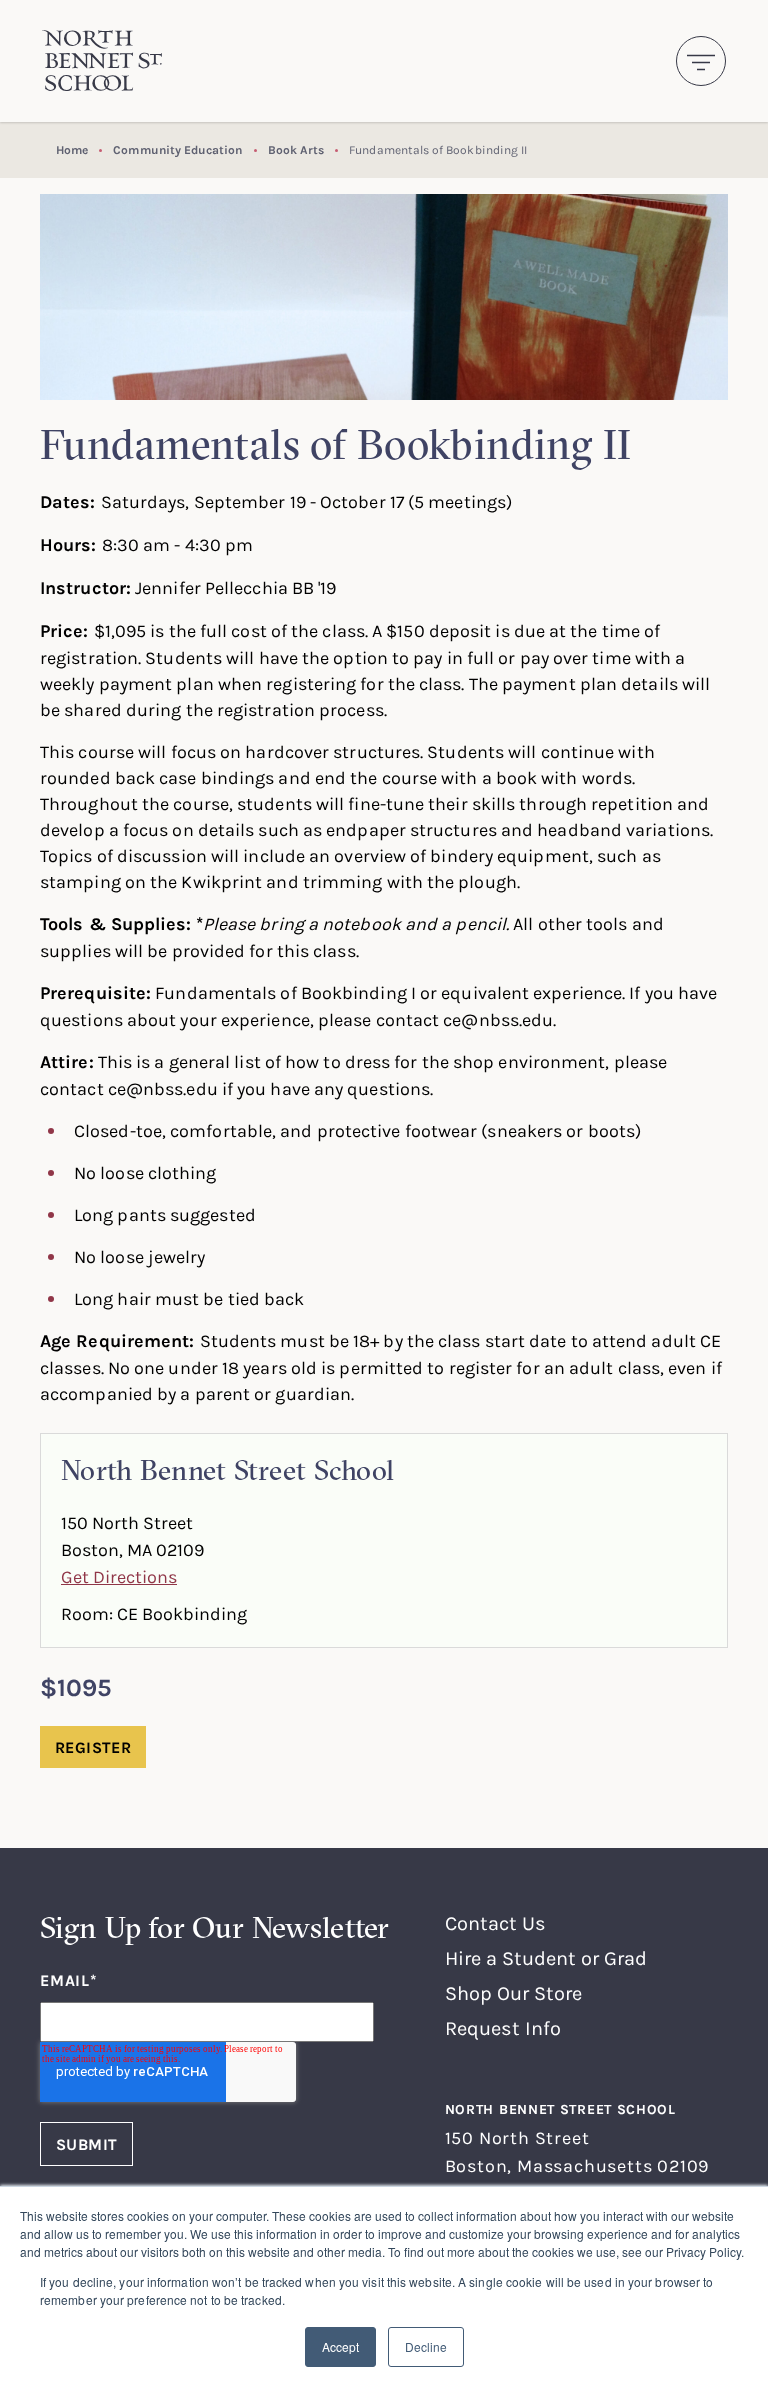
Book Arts (296, 149)
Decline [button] (426, 2346)
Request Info (503, 2027)
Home (72, 149)
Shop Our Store (513, 1992)
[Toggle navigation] (701, 61)
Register (93, 1747)
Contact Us (495, 1922)
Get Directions (119, 1576)
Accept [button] (340, 2346)
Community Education (177, 149)
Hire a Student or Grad (546, 1957)
